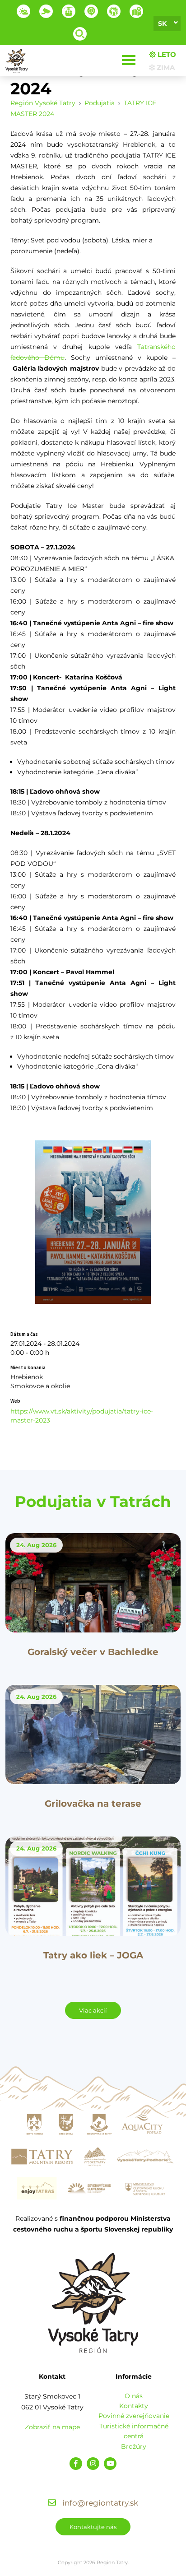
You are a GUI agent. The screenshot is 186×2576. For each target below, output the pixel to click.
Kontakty (134, 2406)
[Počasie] (23, 11)
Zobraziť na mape (52, 2427)
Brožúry (134, 2446)
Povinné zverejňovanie (134, 2416)
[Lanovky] (69, 11)
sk (162, 23)
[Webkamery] (46, 11)
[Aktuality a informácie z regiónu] (91, 11)
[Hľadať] (80, 34)
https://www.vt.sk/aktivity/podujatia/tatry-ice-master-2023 (82, 1416)
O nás (134, 2396)
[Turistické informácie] (114, 11)
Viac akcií (93, 2010)
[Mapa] (136, 11)
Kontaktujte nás (93, 2527)
